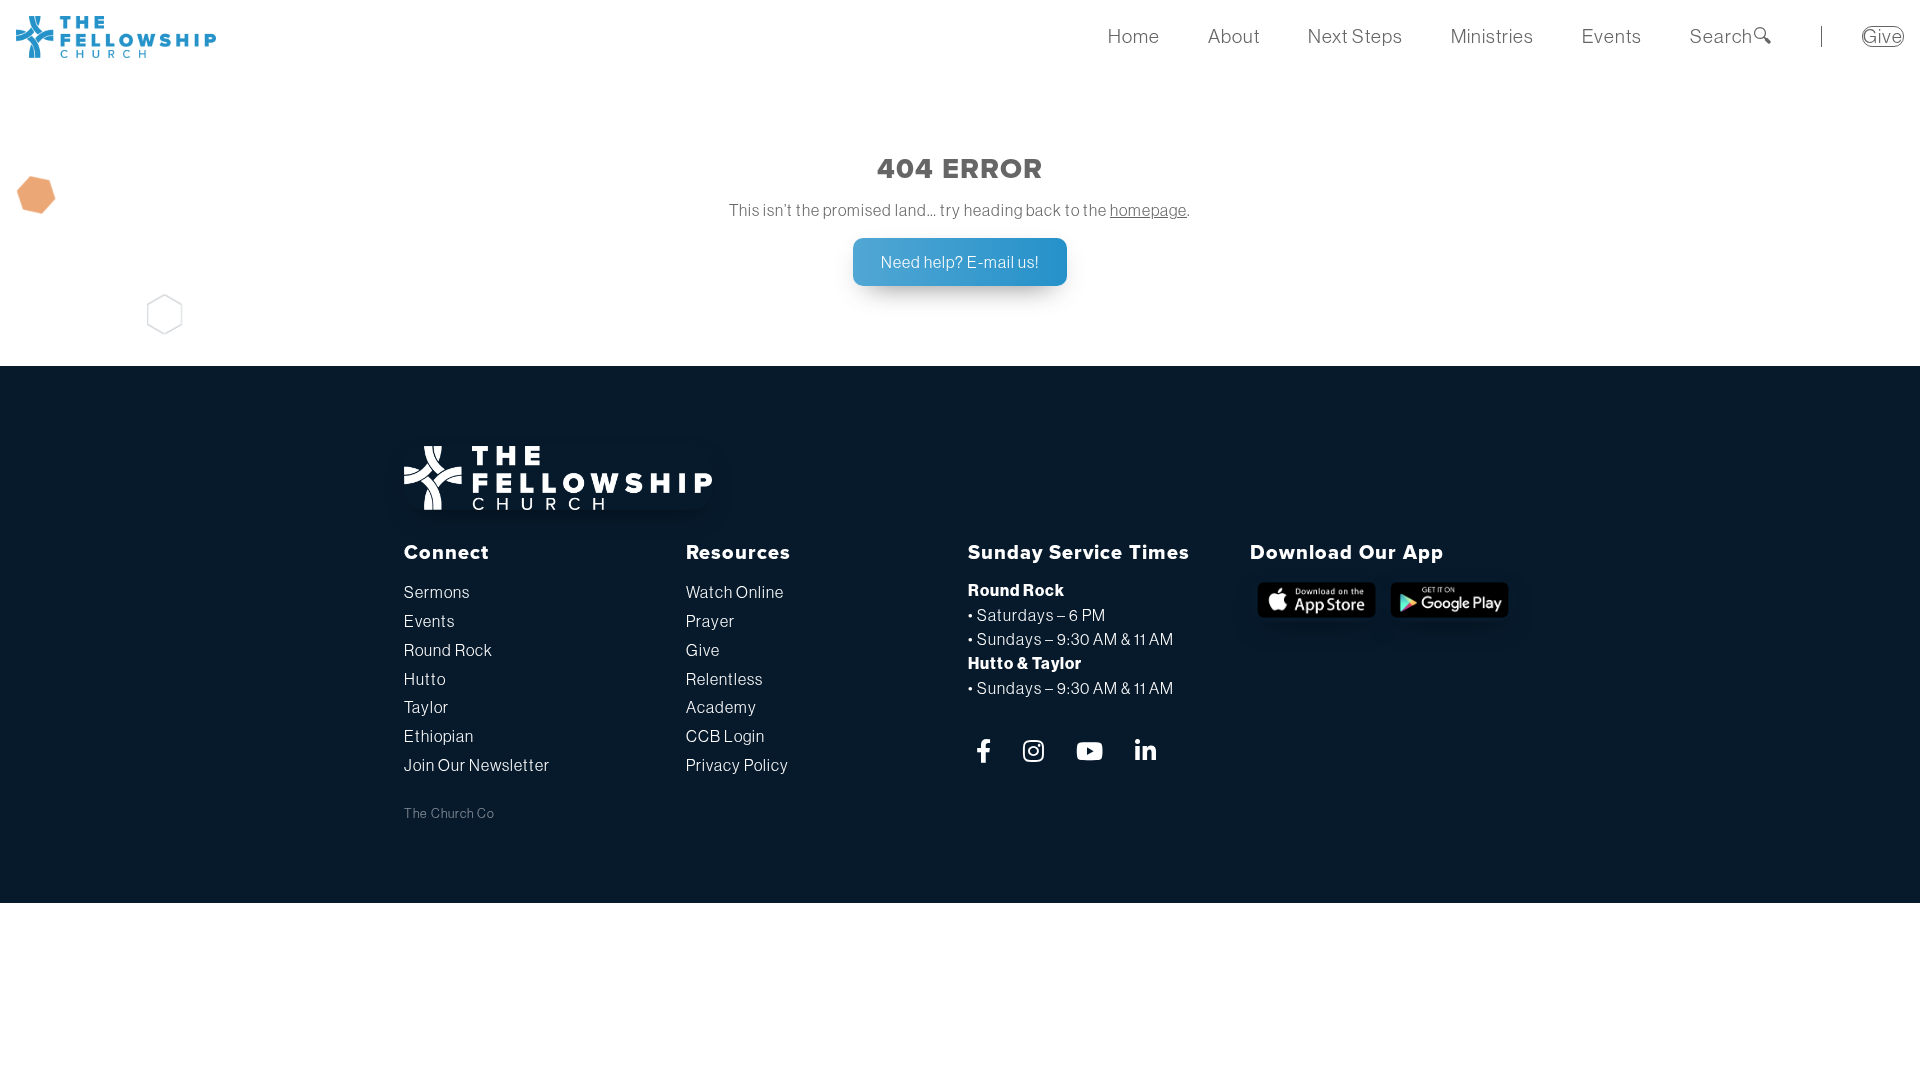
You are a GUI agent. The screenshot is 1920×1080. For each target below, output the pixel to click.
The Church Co (449, 813)
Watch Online (735, 592)
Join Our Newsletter (477, 765)
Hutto (425, 679)
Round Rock (448, 650)
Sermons (437, 592)
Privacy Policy (737, 765)
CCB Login (725, 736)
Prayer (710, 621)
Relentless (724, 679)
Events (429, 621)
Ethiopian (439, 736)
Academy (721, 707)
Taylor (426, 707)
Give (703, 650)
